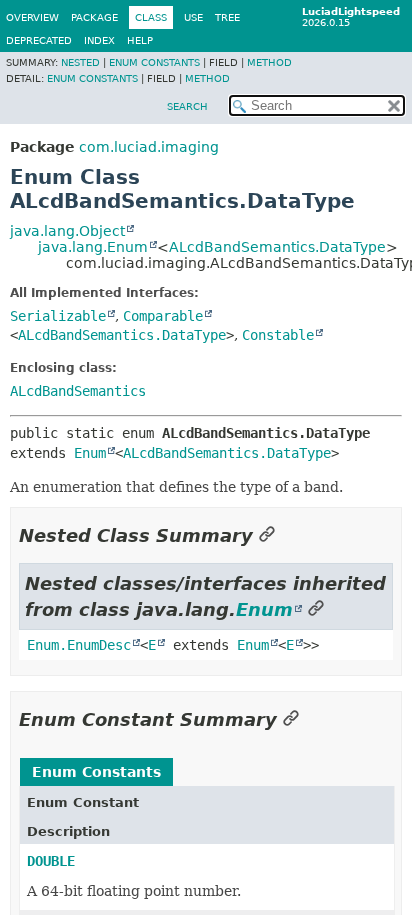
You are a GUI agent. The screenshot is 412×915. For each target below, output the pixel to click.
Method (269, 62)
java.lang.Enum (93, 247)
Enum (90, 453)
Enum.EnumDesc (79, 645)
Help (140, 40)
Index (99, 40)
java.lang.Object (67, 231)
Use (193, 17)
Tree (227, 17)
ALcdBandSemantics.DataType (277, 247)
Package (94, 17)
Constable (278, 335)
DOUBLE (51, 861)
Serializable (58, 316)
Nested (80, 62)
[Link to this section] (267, 535)
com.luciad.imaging (149, 147)
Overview (32, 17)
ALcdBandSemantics (78, 391)
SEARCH (187, 106)
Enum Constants (154, 62)
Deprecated (39, 40)
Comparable (163, 316)
